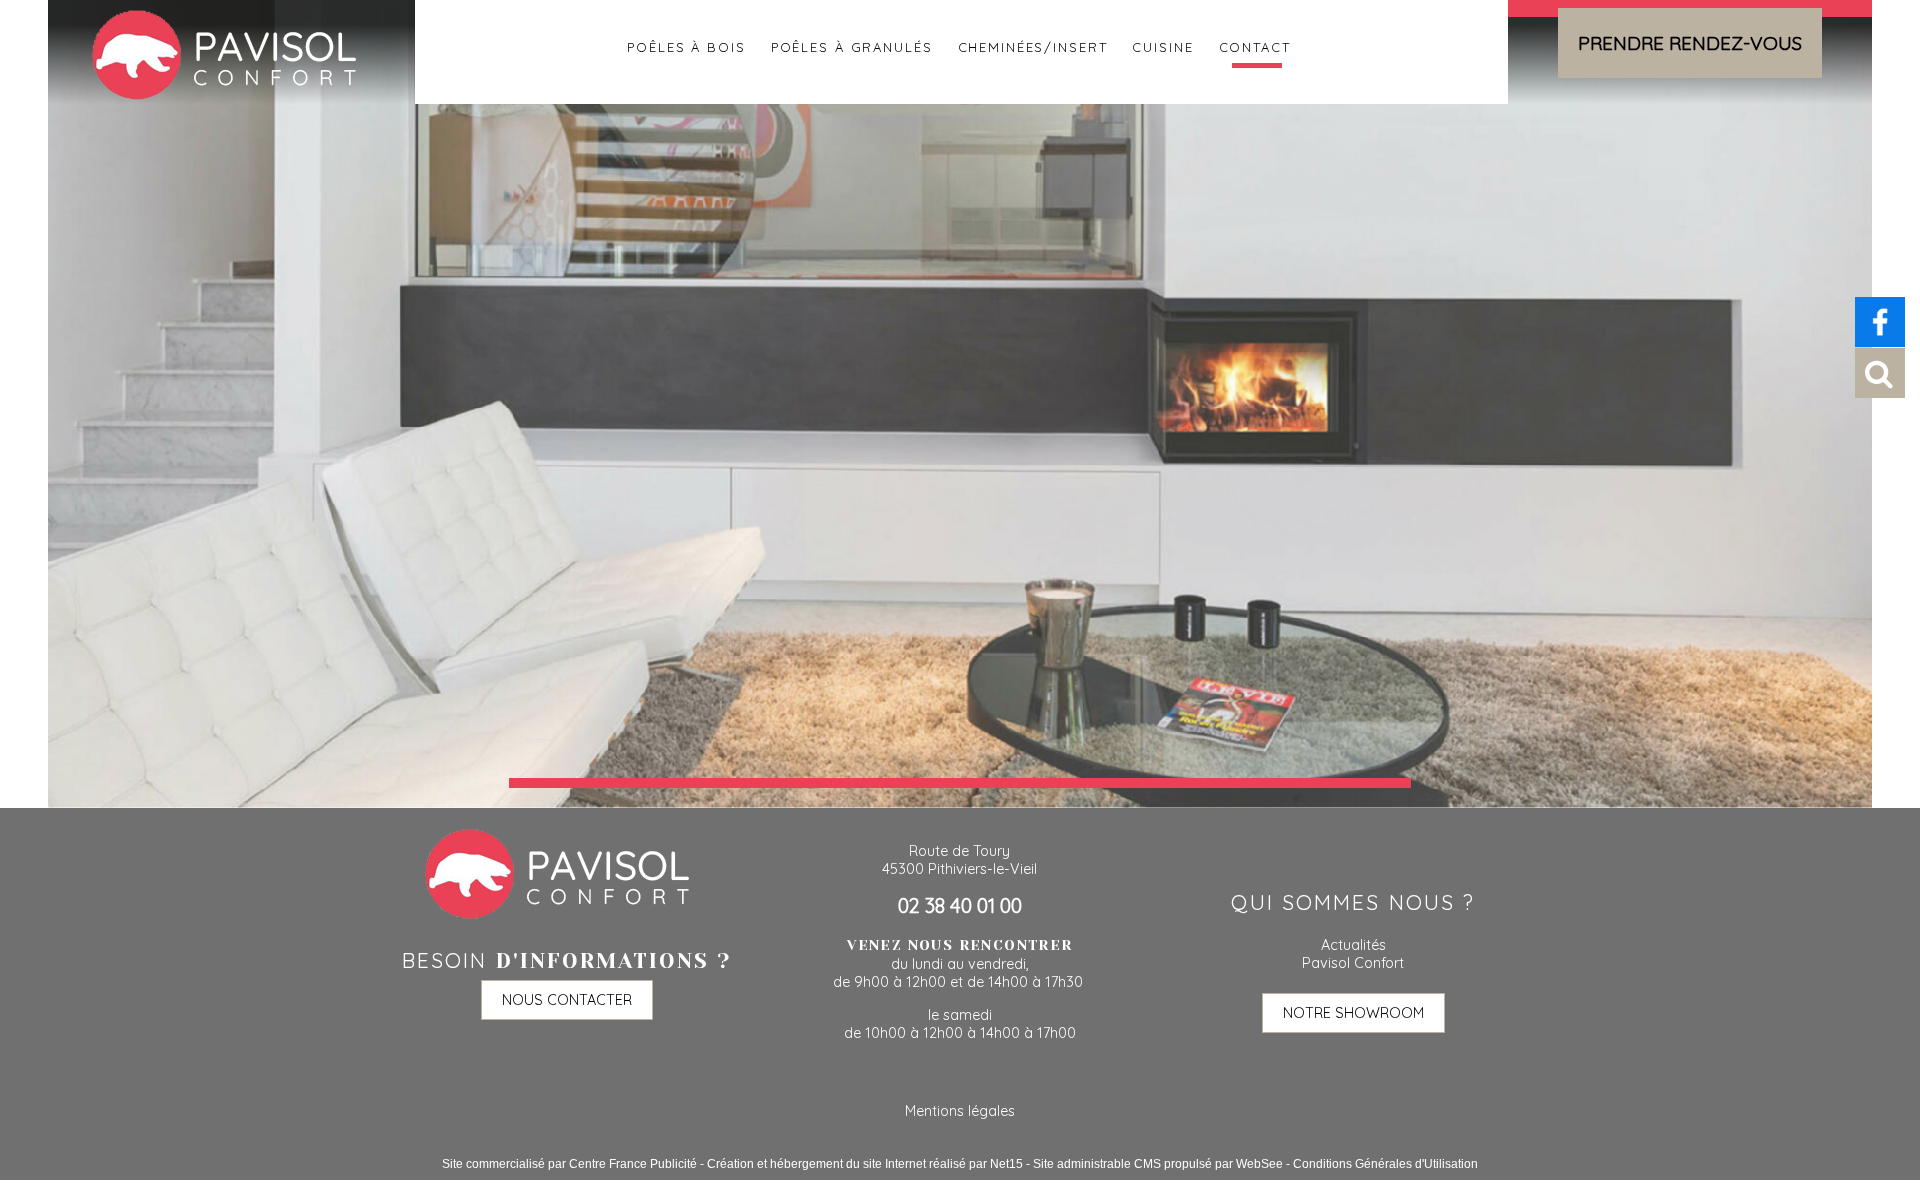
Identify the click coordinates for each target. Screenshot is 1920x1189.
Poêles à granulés (852, 45)
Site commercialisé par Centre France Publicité (569, 1164)
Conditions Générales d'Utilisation (1385, 1164)
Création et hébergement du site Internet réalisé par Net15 (865, 1164)
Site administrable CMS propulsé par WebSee (1158, 1164)
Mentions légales (960, 1111)
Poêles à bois (686, 45)
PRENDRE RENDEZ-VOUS (1690, 43)
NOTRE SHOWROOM (1353, 1013)
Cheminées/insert (1033, 45)
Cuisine (1162, 45)
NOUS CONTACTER (567, 1000)
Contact (1255, 45)
